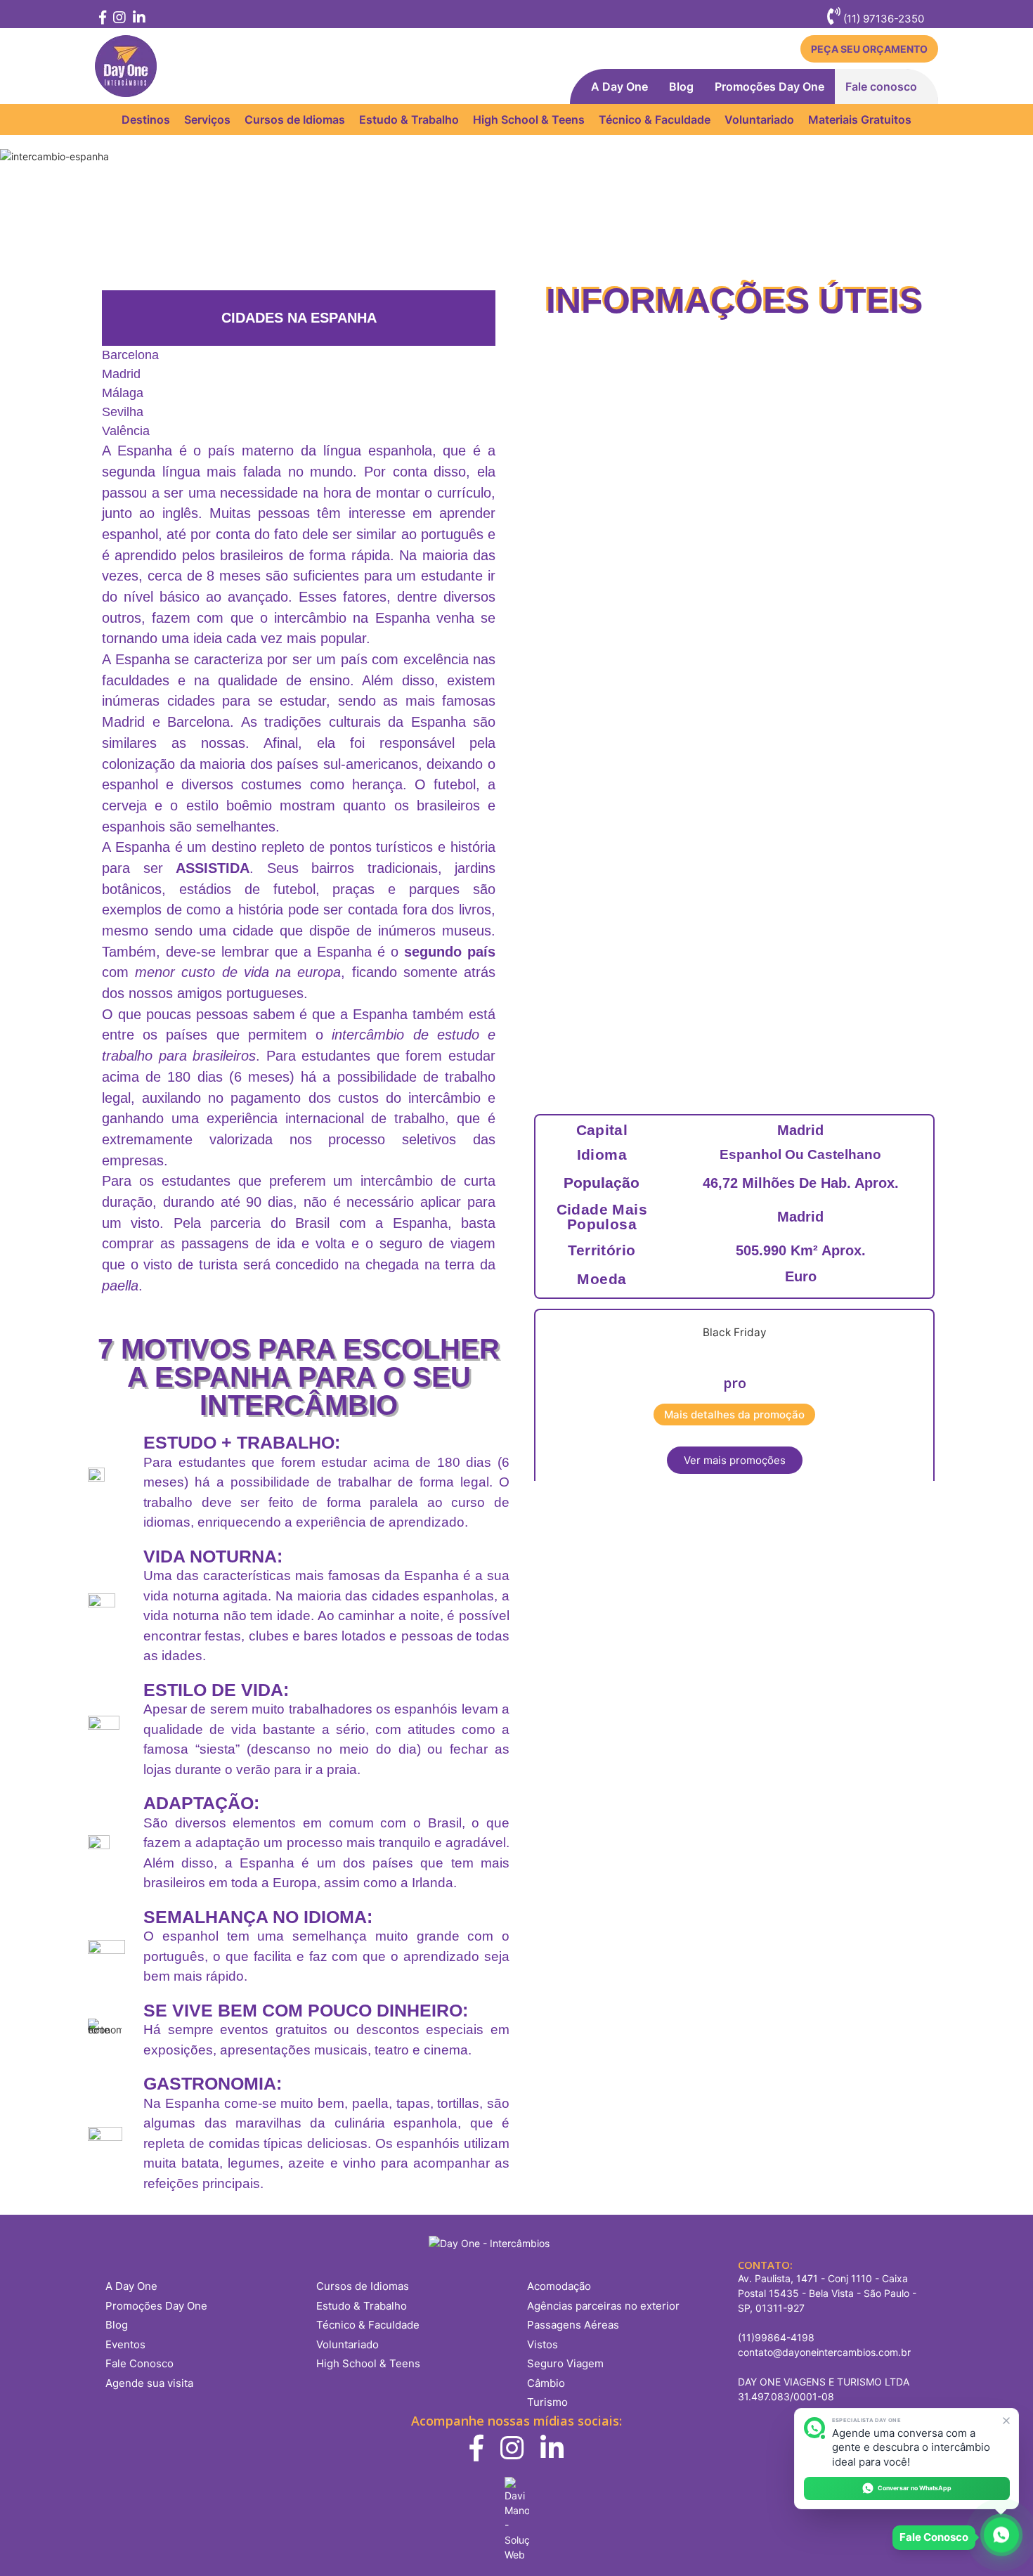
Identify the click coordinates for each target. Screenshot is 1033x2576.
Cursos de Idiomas (295, 119)
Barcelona (130, 355)
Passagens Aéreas (573, 2325)
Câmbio (546, 2383)
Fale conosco (881, 86)
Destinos (146, 119)
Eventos (125, 2344)
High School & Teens (529, 119)
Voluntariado (759, 119)
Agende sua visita (149, 2383)
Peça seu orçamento (869, 49)
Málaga (123, 393)
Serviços (207, 119)
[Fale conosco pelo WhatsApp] (1001, 2537)
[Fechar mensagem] (1007, 2420)
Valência (126, 431)
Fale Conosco (139, 2363)
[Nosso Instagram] (119, 19)
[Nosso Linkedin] (137, 19)
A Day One (619, 86)
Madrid (121, 374)
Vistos (543, 2344)
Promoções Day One (769, 86)
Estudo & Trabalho (409, 119)
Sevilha (123, 412)
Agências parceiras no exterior (603, 2306)
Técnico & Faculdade (655, 119)
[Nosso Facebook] (102, 19)
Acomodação (559, 2286)
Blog (681, 86)
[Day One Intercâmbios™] (126, 66)
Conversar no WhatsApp (915, 2488)
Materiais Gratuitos (860, 119)
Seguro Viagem (565, 2363)
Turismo (547, 2402)
